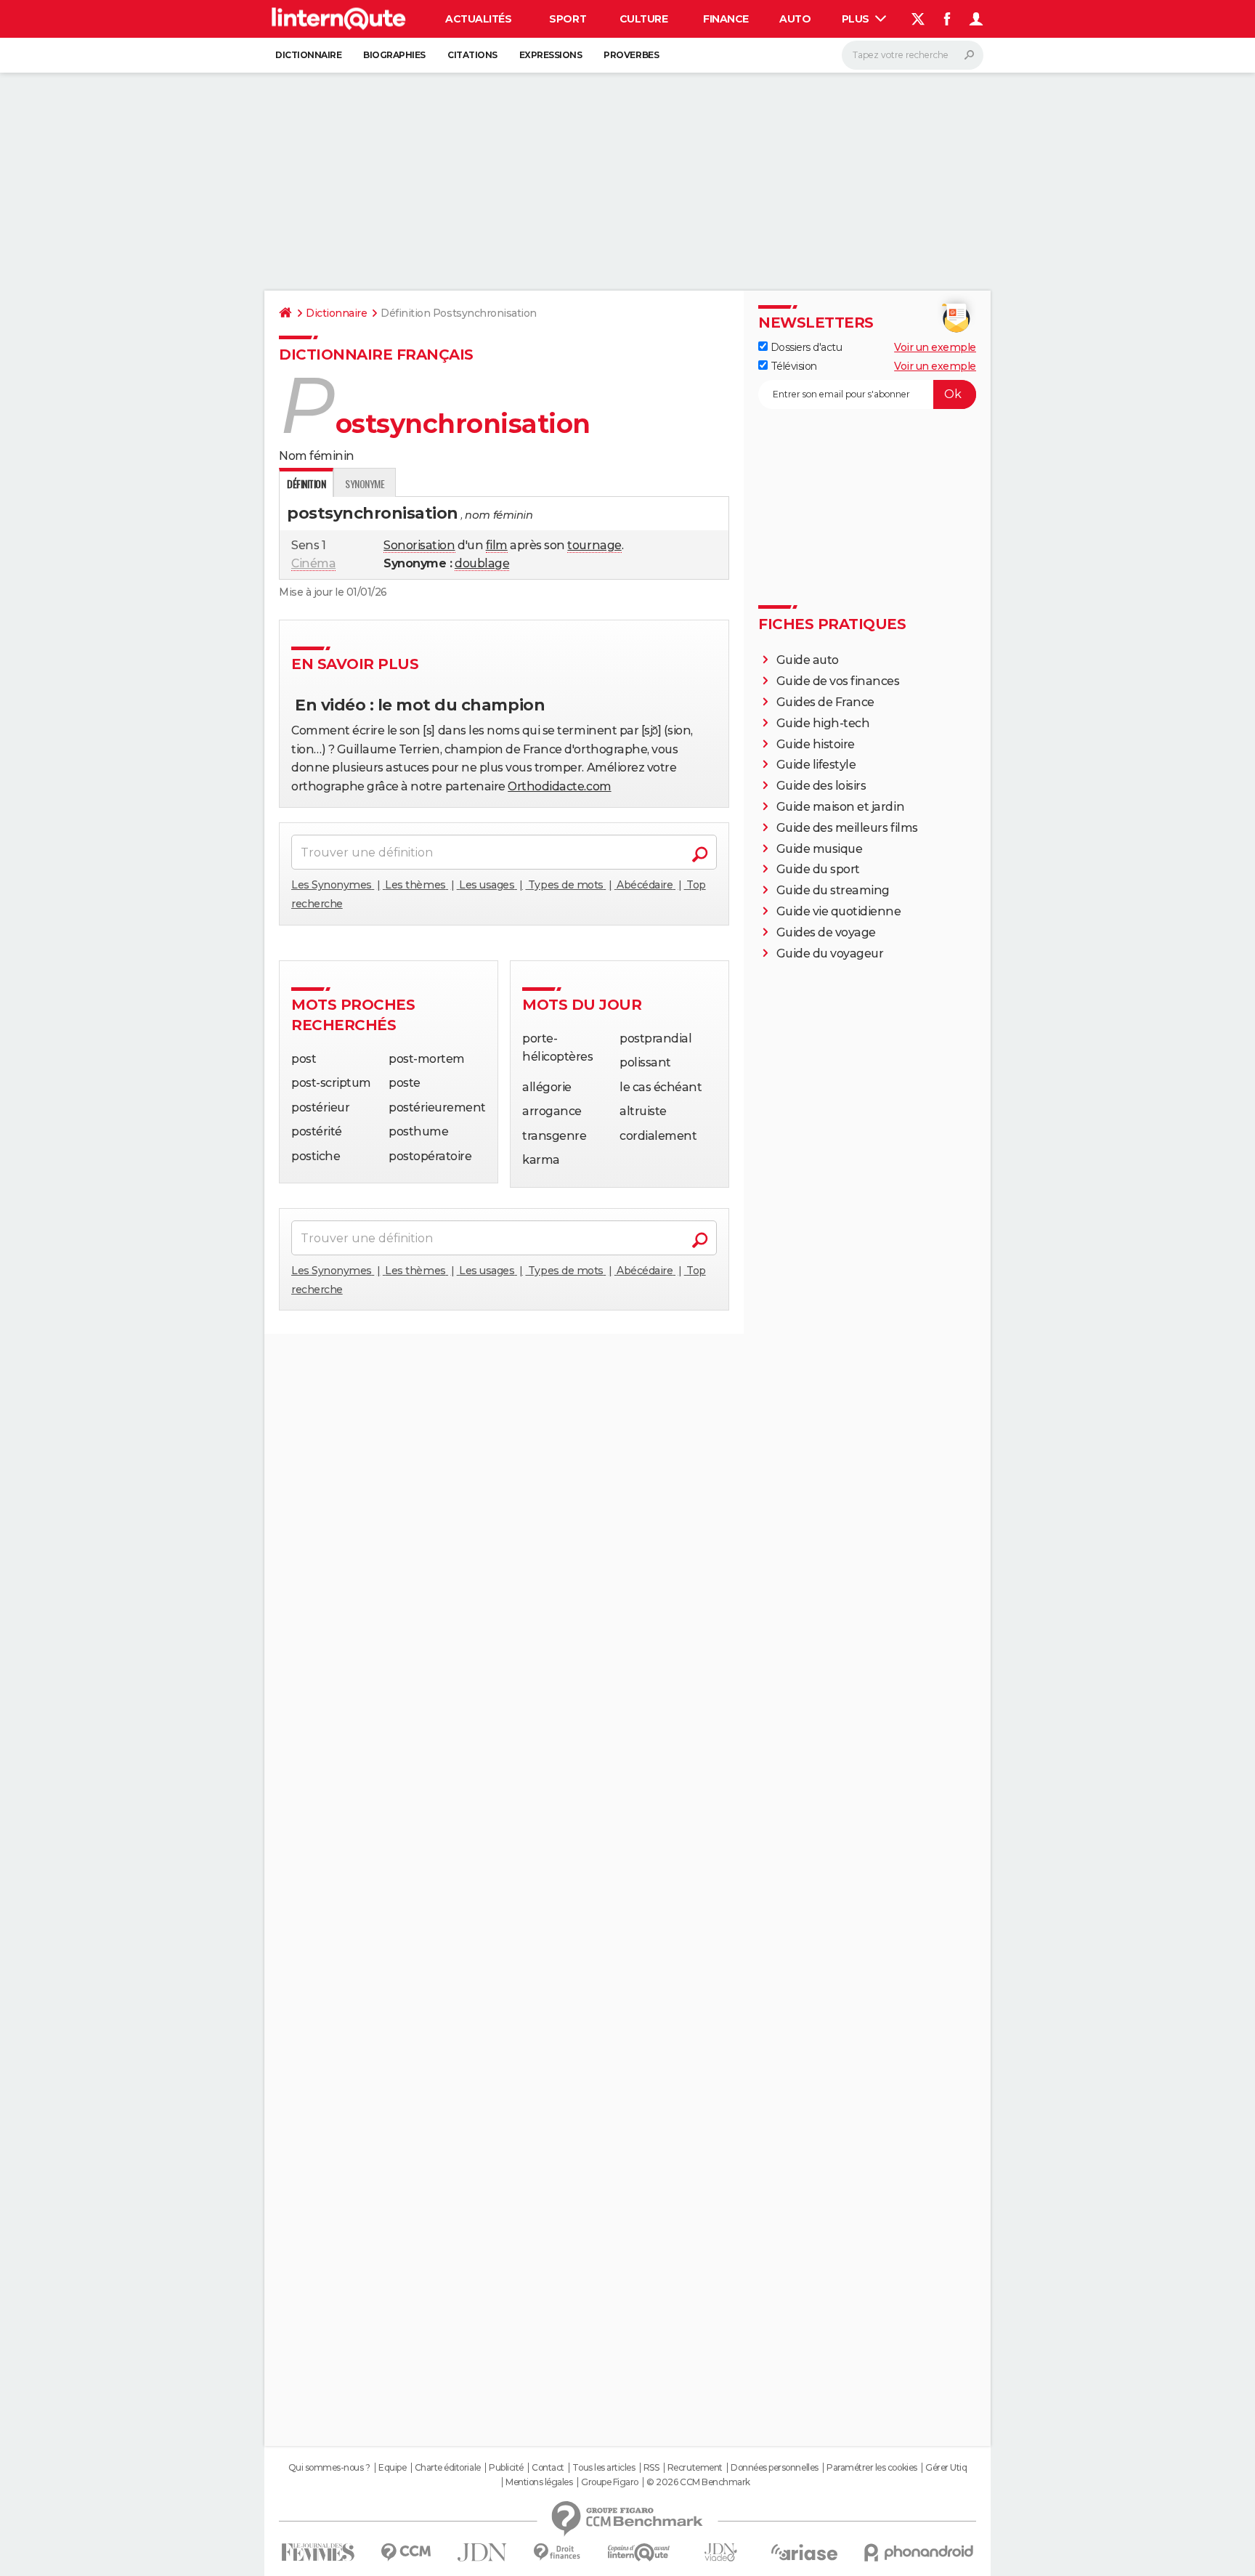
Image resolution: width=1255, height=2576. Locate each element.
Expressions (551, 55)
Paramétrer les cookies (872, 2468)
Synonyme (365, 483)
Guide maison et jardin (840, 807)
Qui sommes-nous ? (329, 2468)
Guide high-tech (823, 723)
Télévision (792, 366)
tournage (594, 545)
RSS (651, 2468)
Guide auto (808, 660)
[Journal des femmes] (318, 2552)
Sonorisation (419, 545)
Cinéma (313, 563)
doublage (482, 563)
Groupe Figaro (610, 2482)
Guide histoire (816, 744)
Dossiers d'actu (805, 347)
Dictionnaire (308, 55)
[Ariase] (805, 2552)
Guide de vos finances (838, 681)
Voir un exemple (935, 347)
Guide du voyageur (830, 953)
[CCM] (406, 2552)
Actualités (478, 19)
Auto (795, 19)
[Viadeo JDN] (720, 2552)
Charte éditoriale (448, 2468)
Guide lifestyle (816, 765)
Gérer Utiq (946, 2468)
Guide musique (820, 849)
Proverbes (631, 55)
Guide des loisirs (821, 786)
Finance (726, 19)
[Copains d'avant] (639, 2552)
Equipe (392, 2468)
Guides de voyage (826, 932)
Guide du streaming (833, 890)
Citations (472, 55)
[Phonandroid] (919, 2552)
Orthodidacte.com (559, 786)
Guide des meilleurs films (847, 828)
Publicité (506, 2468)
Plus (857, 19)
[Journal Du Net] (483, 2552)
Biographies (394, 55)
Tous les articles (604, 2468)
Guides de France (825, 702)
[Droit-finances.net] (557, 2552)
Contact (548, 2468)
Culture (644, 19)
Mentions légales (539, 2482)
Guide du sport (818, 869)
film (497, 545)
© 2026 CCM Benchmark (698, 2482)
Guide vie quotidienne (839, 911)
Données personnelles (774, 2468)
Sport (568, 19)
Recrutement (695, 2468)
